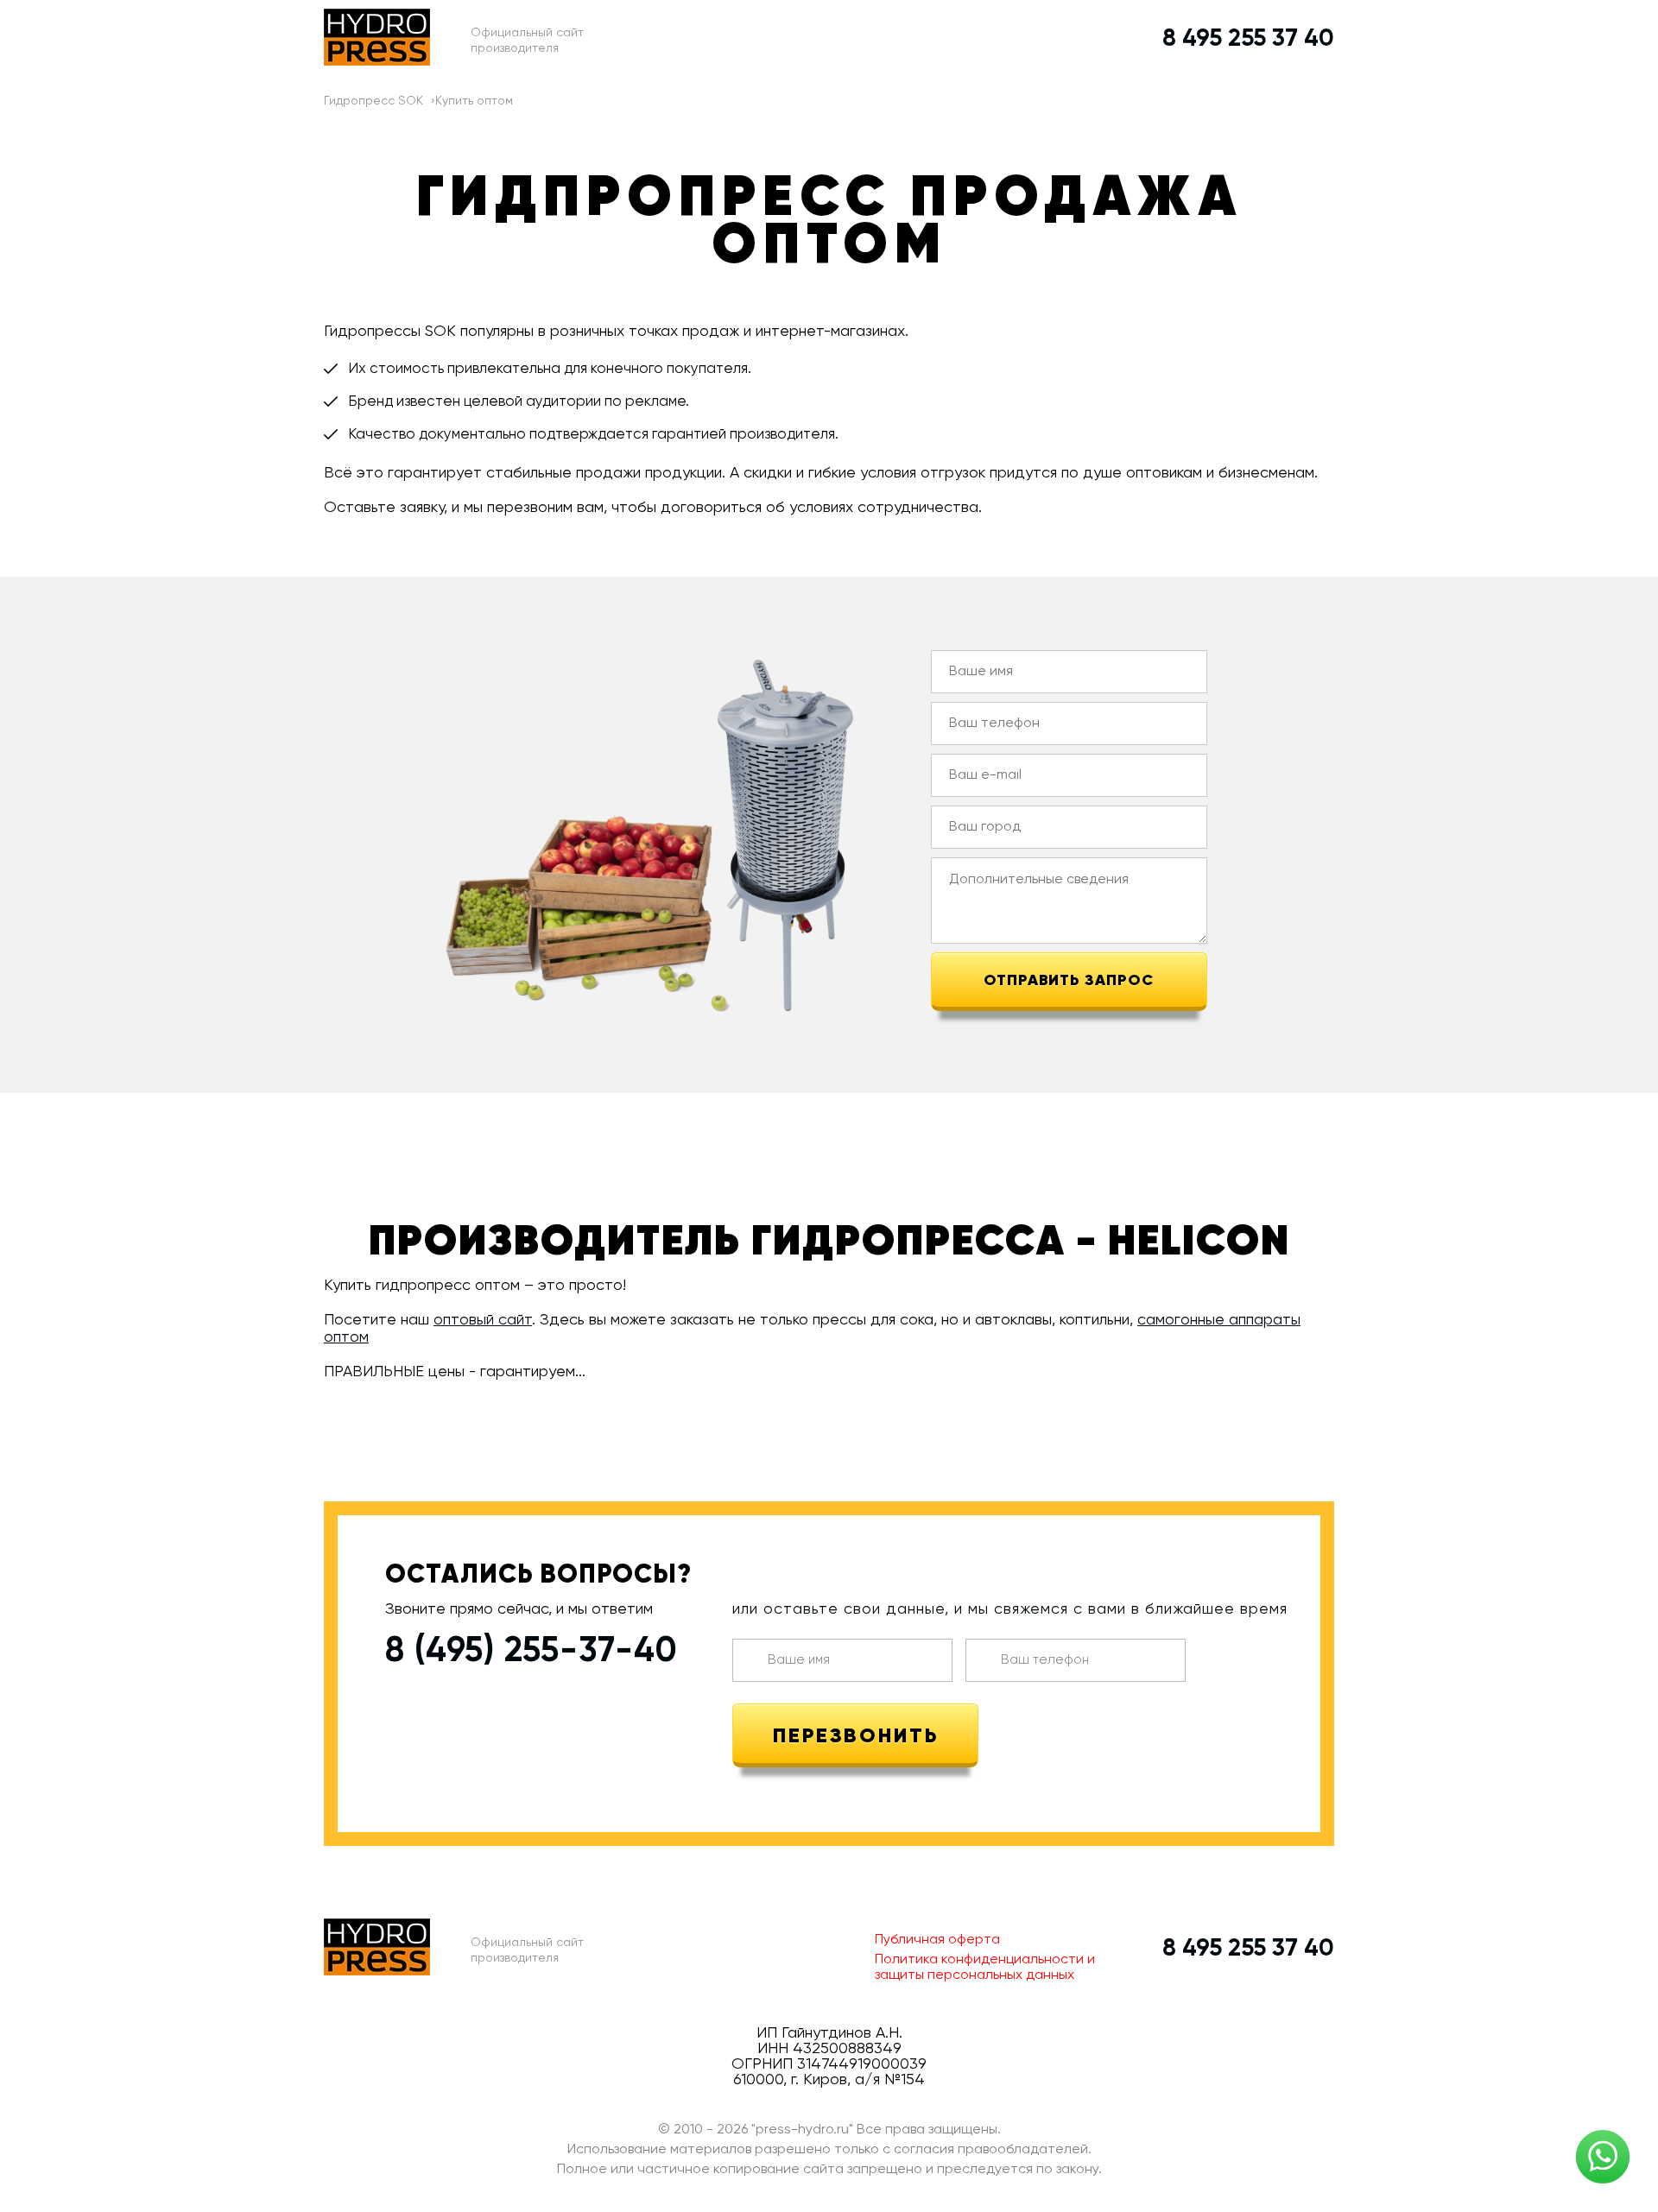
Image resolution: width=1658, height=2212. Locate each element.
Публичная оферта (937, 1940)
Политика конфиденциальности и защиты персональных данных (985, 1968)
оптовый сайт (483, 1320)
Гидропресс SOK (373, 101)
